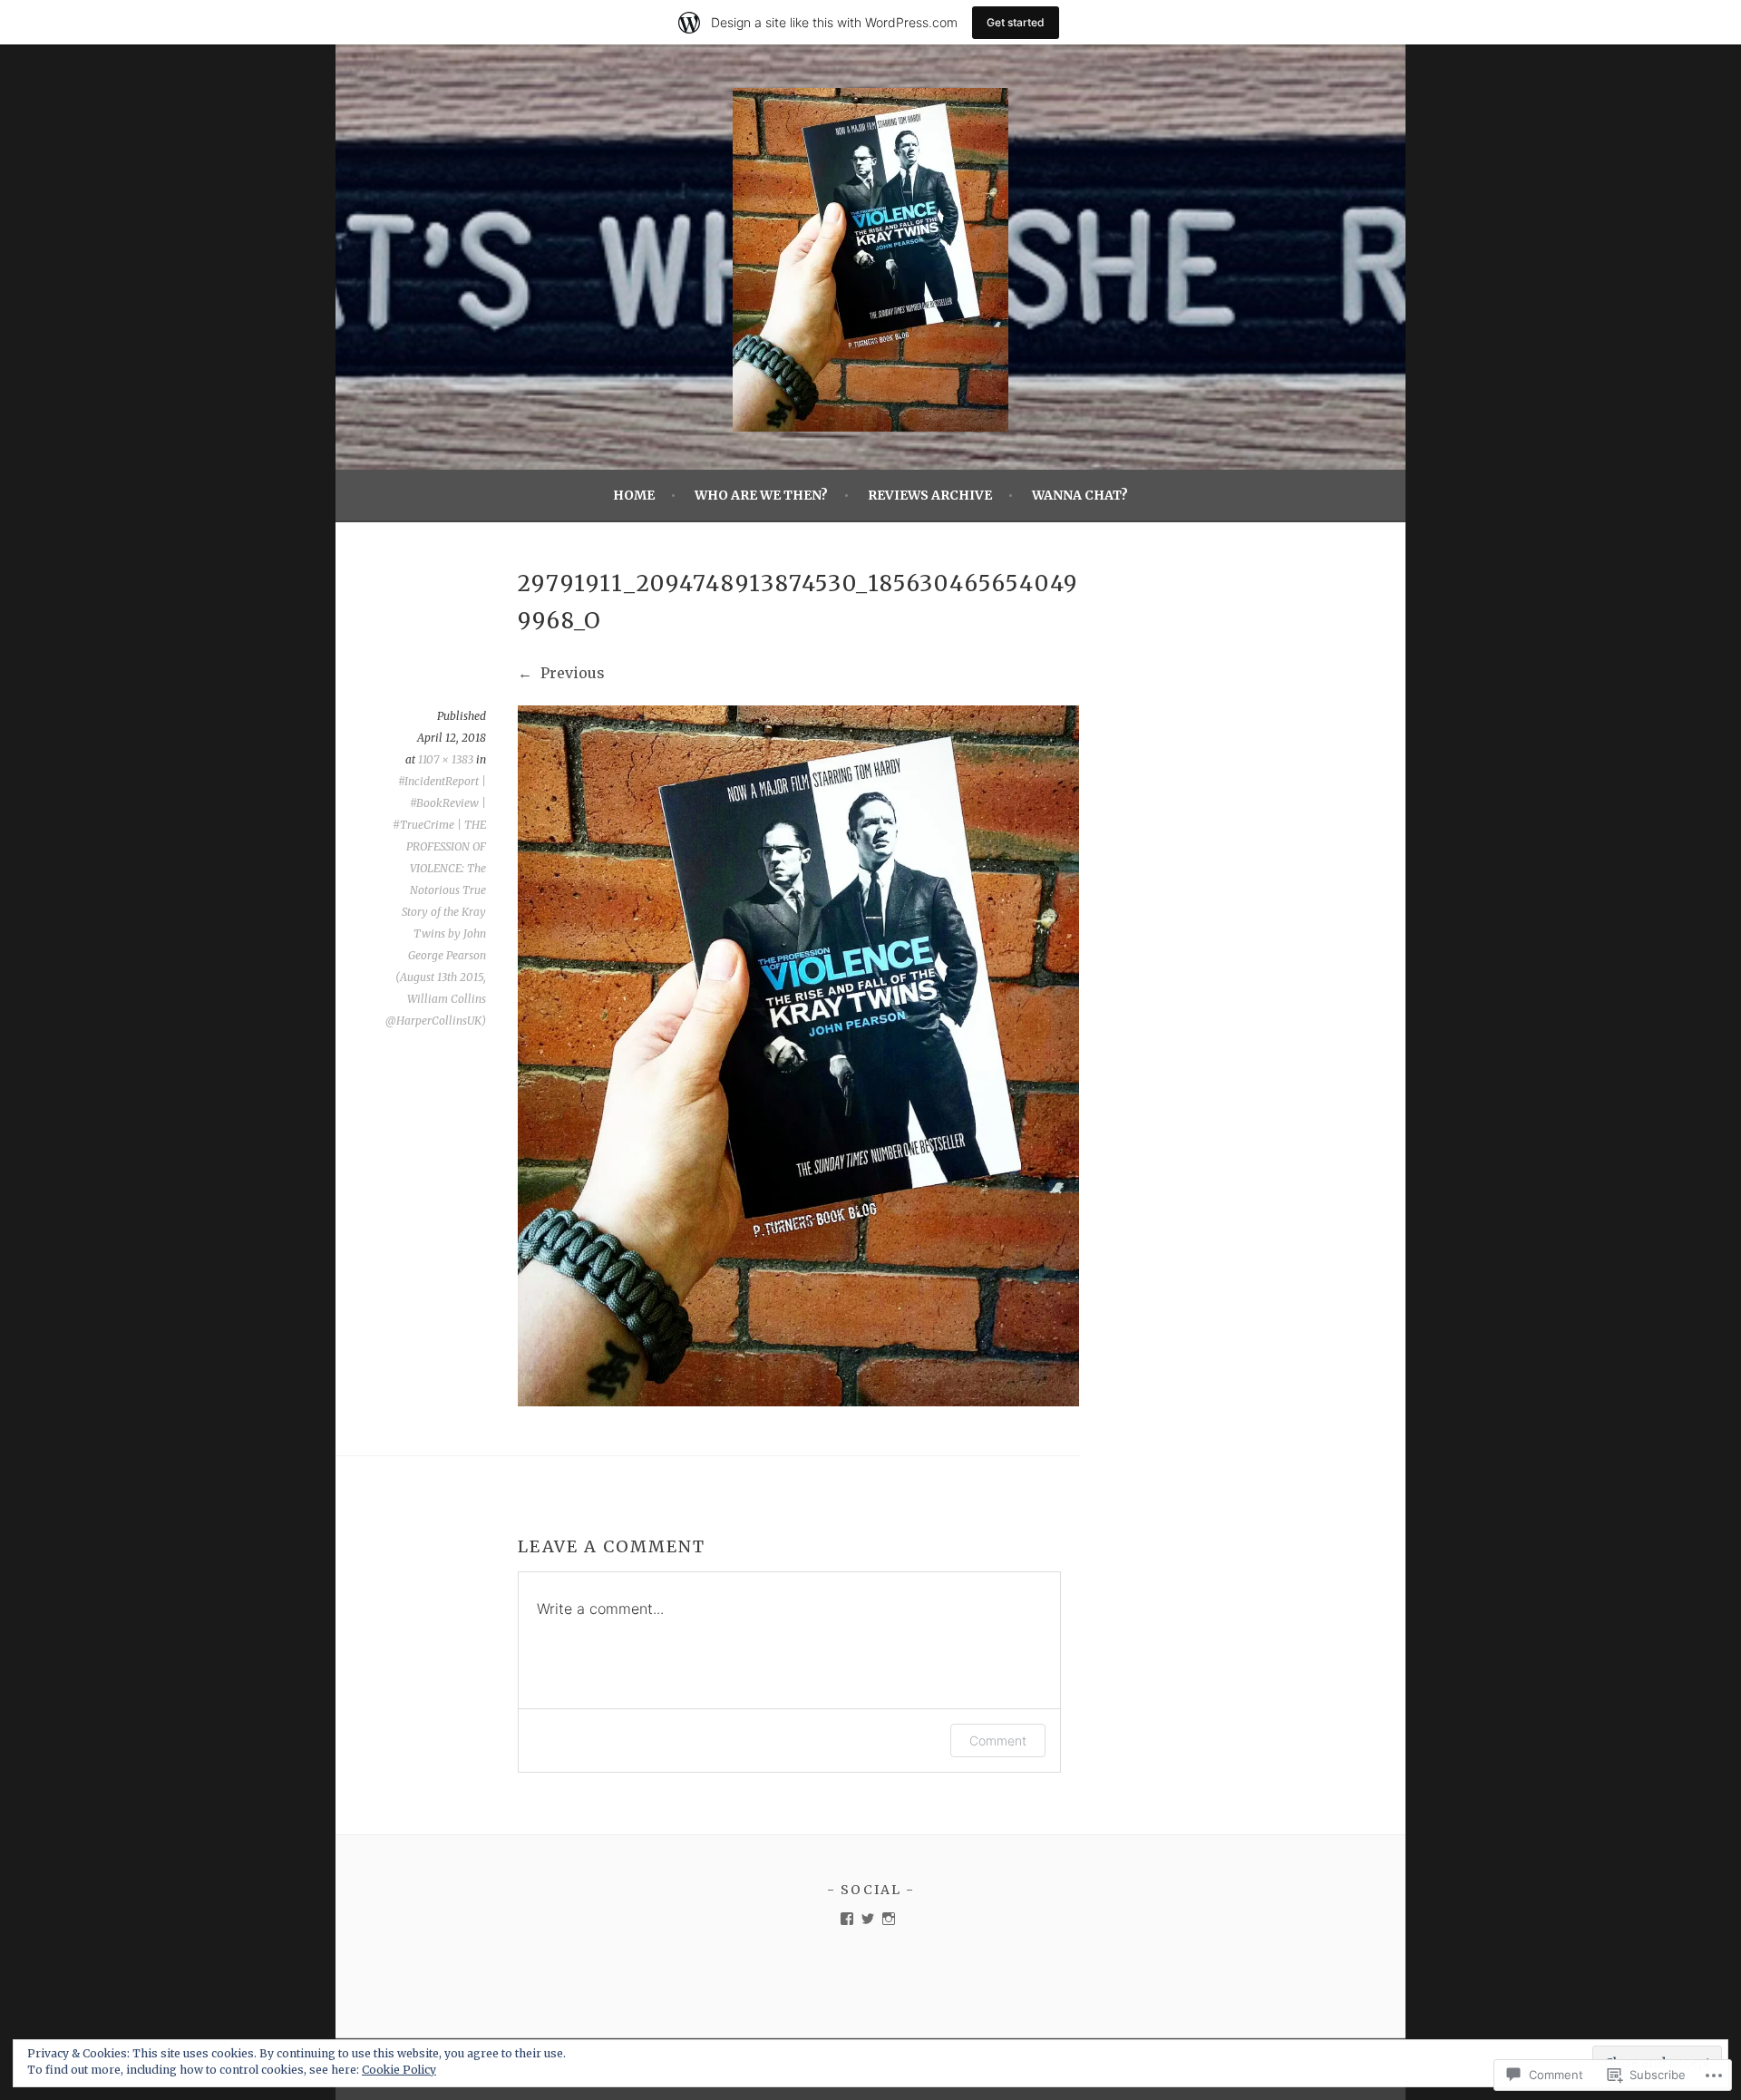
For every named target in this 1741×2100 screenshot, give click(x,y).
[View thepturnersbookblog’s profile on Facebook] (847, 1919)
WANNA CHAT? (1080, 495)
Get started (1016, 22)
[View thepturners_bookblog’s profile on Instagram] (889, 1919)
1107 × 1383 (446, 759)
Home (634, 495)
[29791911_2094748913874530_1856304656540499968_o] (798, 1401)
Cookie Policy (399, 2070)
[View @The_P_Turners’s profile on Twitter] (868, 1919)
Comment (998, 1740)
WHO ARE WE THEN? (761, 495)
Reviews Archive (930, 495)
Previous (571, 673)
